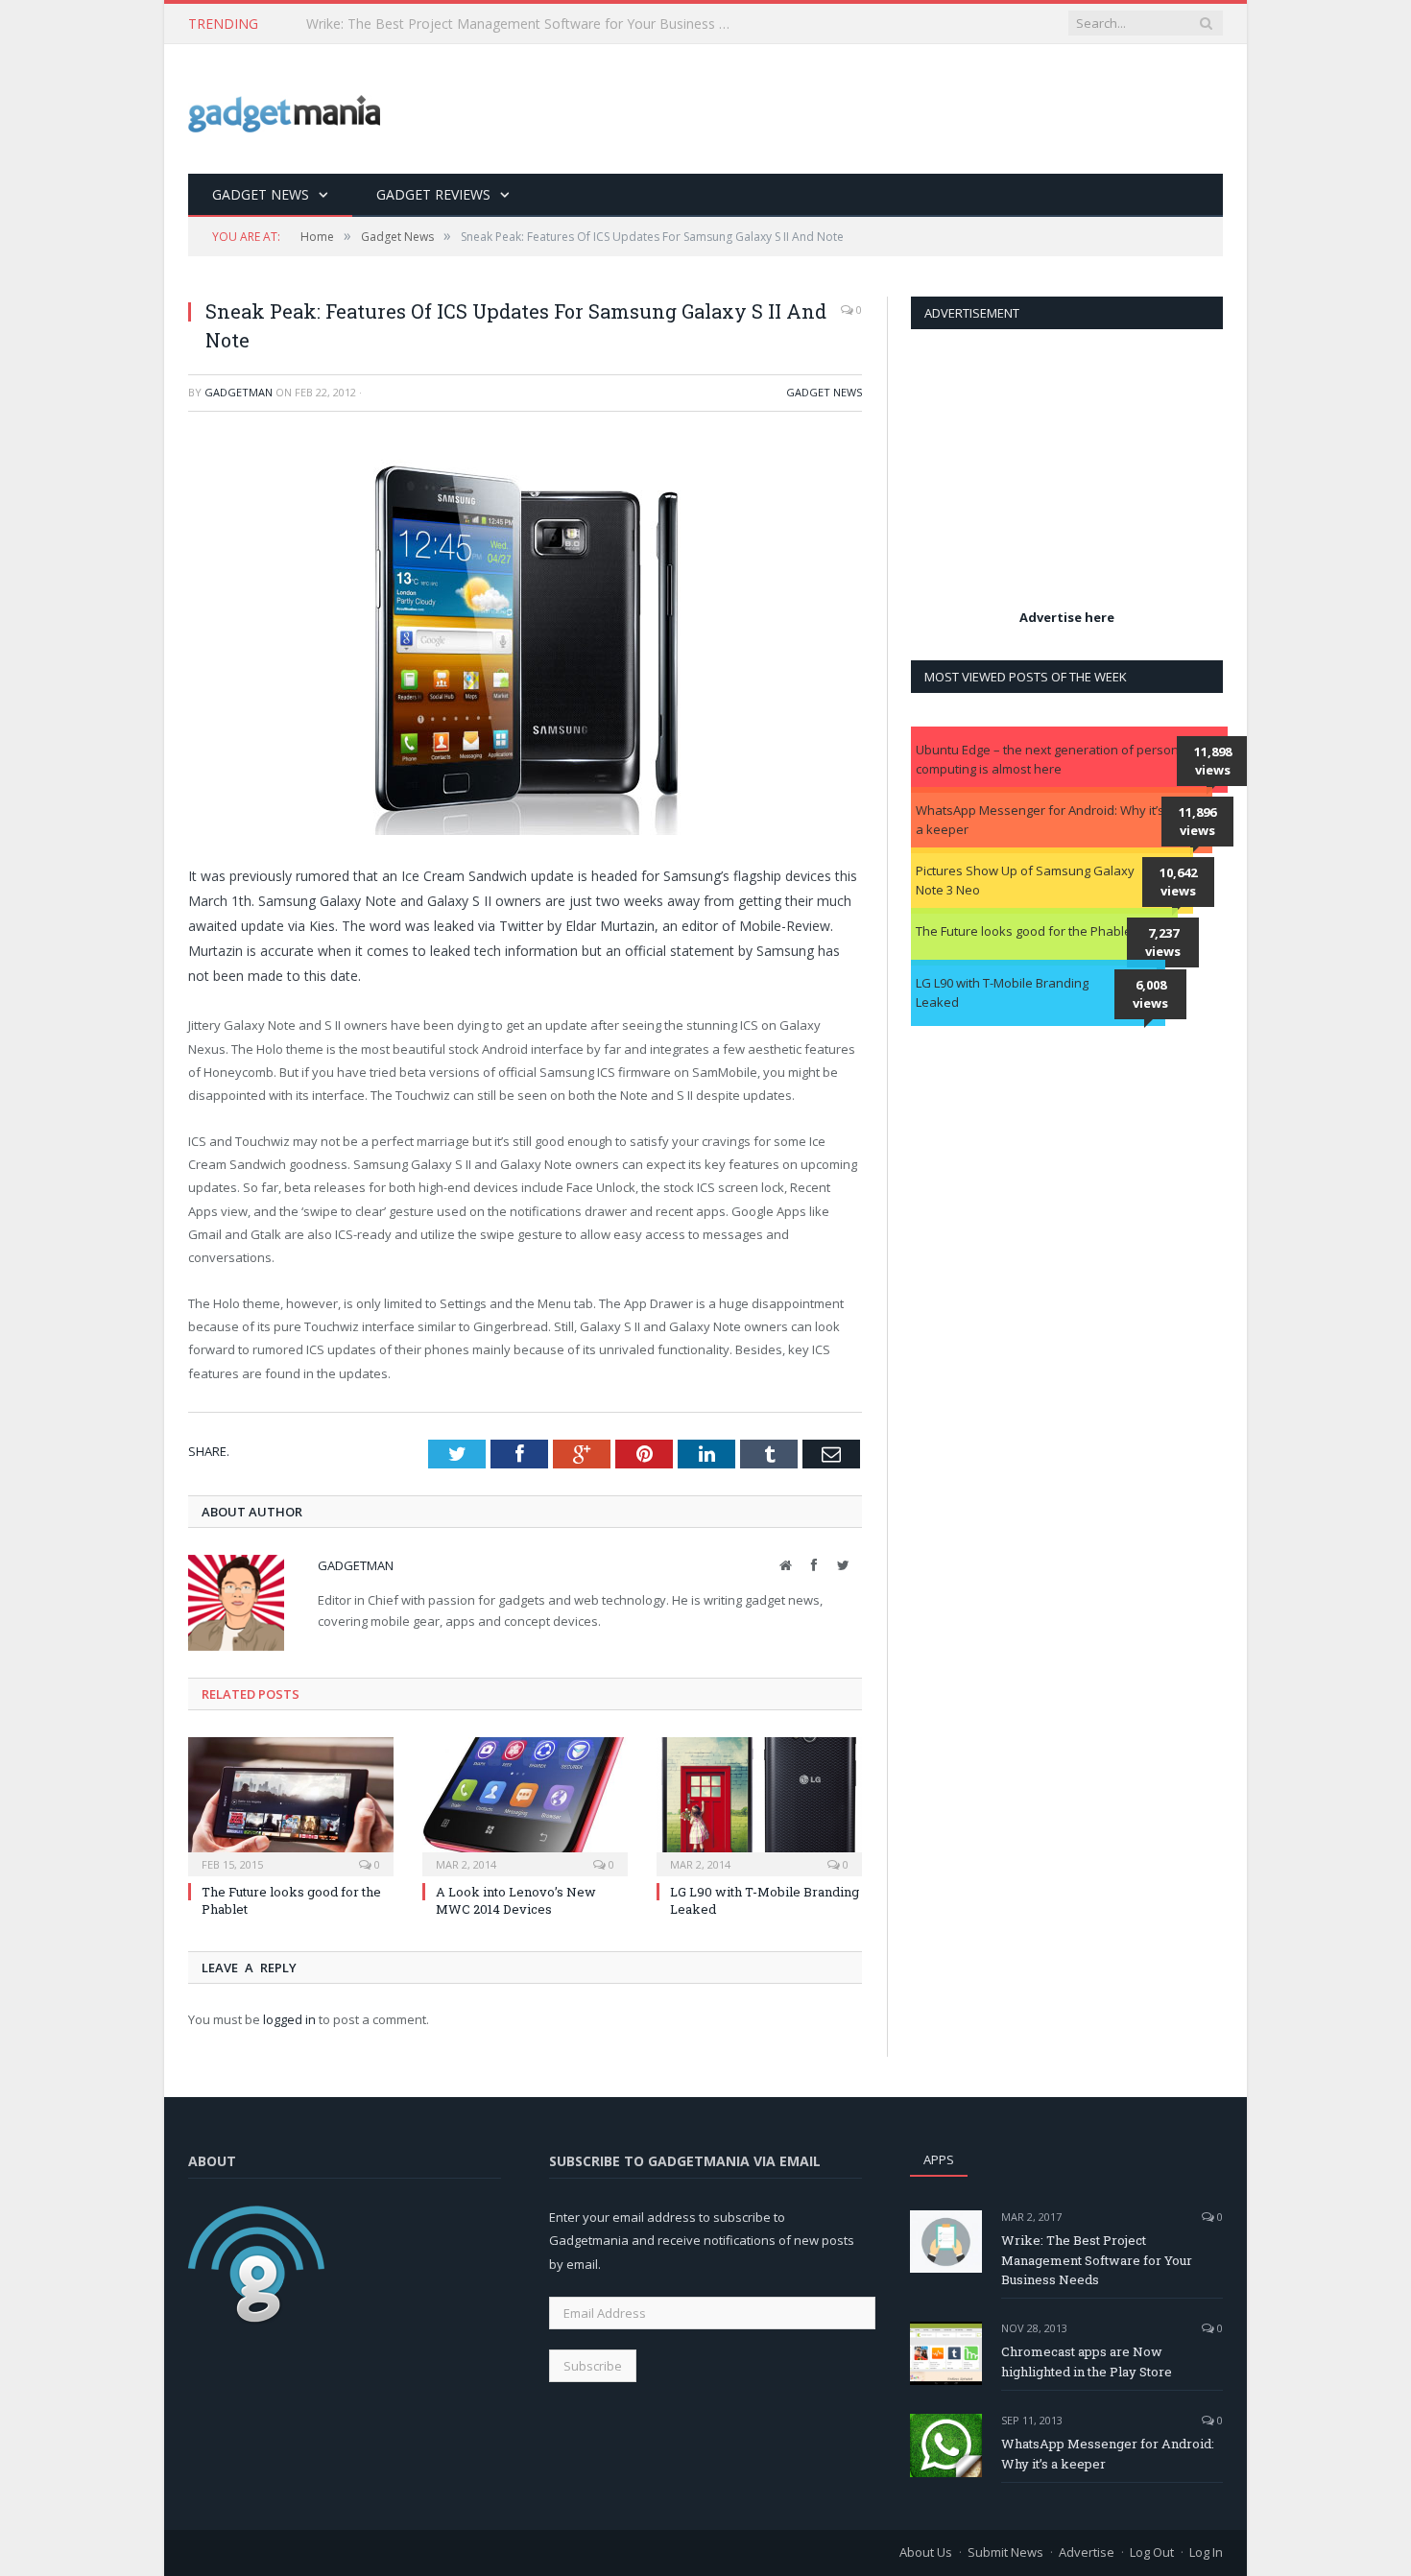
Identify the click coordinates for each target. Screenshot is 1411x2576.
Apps (939, 2159)
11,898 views (1213, 761)
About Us (926, 2552)
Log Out (1152, 2552)
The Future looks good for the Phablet (1026, 931)
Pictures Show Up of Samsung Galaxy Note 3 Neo (1025, 880)
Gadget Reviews (433, 194)
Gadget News (261, 194)
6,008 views (1150, 994)
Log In (1206, 2552)
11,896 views (1197, 822)
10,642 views (1178, 882)
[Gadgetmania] (284, 109)
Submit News (1005, 2552)
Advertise (1087, 2552)
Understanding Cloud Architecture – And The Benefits (472, 24)
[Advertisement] (873, 110)
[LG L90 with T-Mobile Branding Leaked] (759, 1804)
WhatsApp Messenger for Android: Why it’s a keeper (1040, 820)
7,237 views (1163, 942)
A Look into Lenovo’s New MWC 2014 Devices (516, 1900)
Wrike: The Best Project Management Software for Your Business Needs (1097, 2260)
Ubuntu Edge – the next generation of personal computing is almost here (1052, 759)
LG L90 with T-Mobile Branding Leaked (1002, 992)
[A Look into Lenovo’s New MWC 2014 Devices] (525, 1804)
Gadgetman (239, 392)
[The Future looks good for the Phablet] (291, 1804)
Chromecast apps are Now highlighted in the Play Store (1087, 2361)
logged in (289, 2019)
